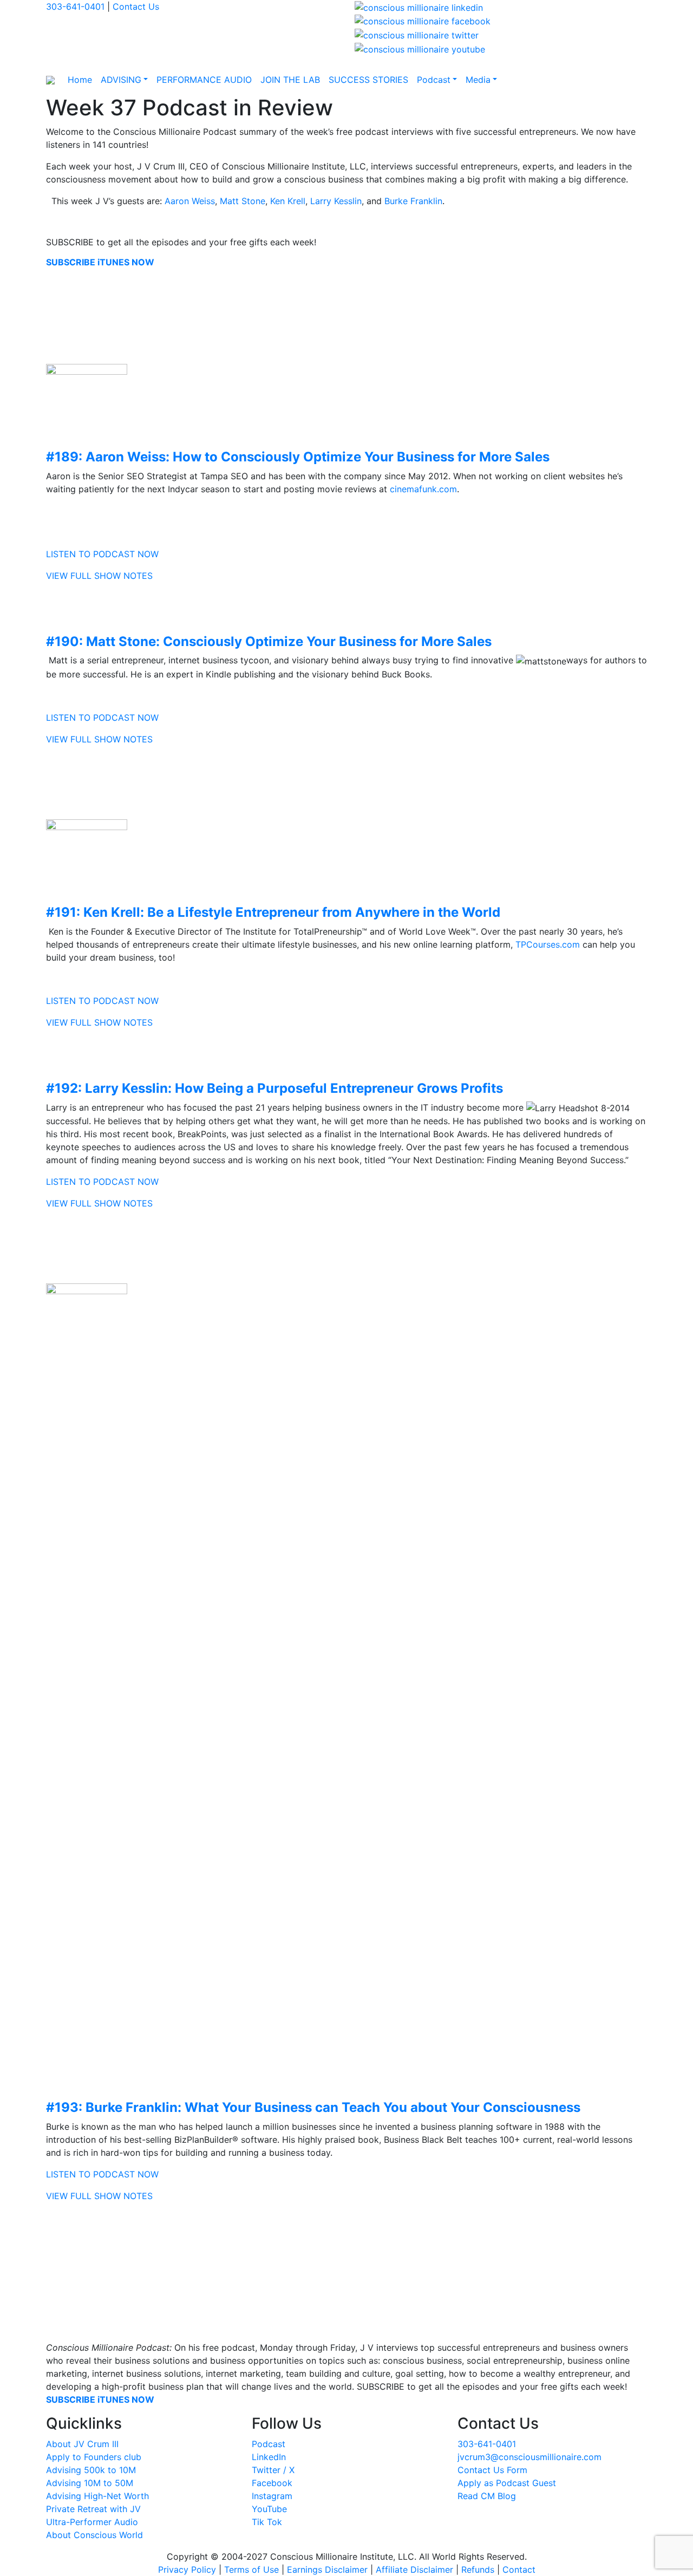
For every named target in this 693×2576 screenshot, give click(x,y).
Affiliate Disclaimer (414, 2570)
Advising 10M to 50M (90, 2483)
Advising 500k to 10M (91, 2470)
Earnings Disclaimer (327, 2570)
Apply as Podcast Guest (507, 2483)
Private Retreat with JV (93, 2509)
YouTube (269, 2509)
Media (478, 80)
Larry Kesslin (336, 201)
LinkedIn (269, 2457)
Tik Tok (267, 2522)
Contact (519, 2570)
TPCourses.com (548, 944)
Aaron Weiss (190, 201)
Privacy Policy (187, 2570)
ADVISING (121, 80)
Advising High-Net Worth (97, 2496)
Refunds (478, 2570)
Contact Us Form (492, 2470)
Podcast (434, 80)
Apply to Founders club (94, 2457)
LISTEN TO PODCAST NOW (102, 554)
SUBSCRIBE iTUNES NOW (100, 262)
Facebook (272, 2483)
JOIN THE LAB (290, 80)
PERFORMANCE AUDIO (204, 80)
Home (80, 80)
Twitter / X (273, 2470)
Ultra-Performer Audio (92, 2522)
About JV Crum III (82, 2444)
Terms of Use (251, 2570)
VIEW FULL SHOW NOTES (99, 576)
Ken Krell (288, 201)
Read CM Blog (487, 2496)
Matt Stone (243, 201)
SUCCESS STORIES (368, 80)
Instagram (272, 2496)
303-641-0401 (75, 6)
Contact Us (136, 6)
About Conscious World (94, 2535)
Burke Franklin (413, 201)
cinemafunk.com (423, 489)
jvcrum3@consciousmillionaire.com (529, 2457)
